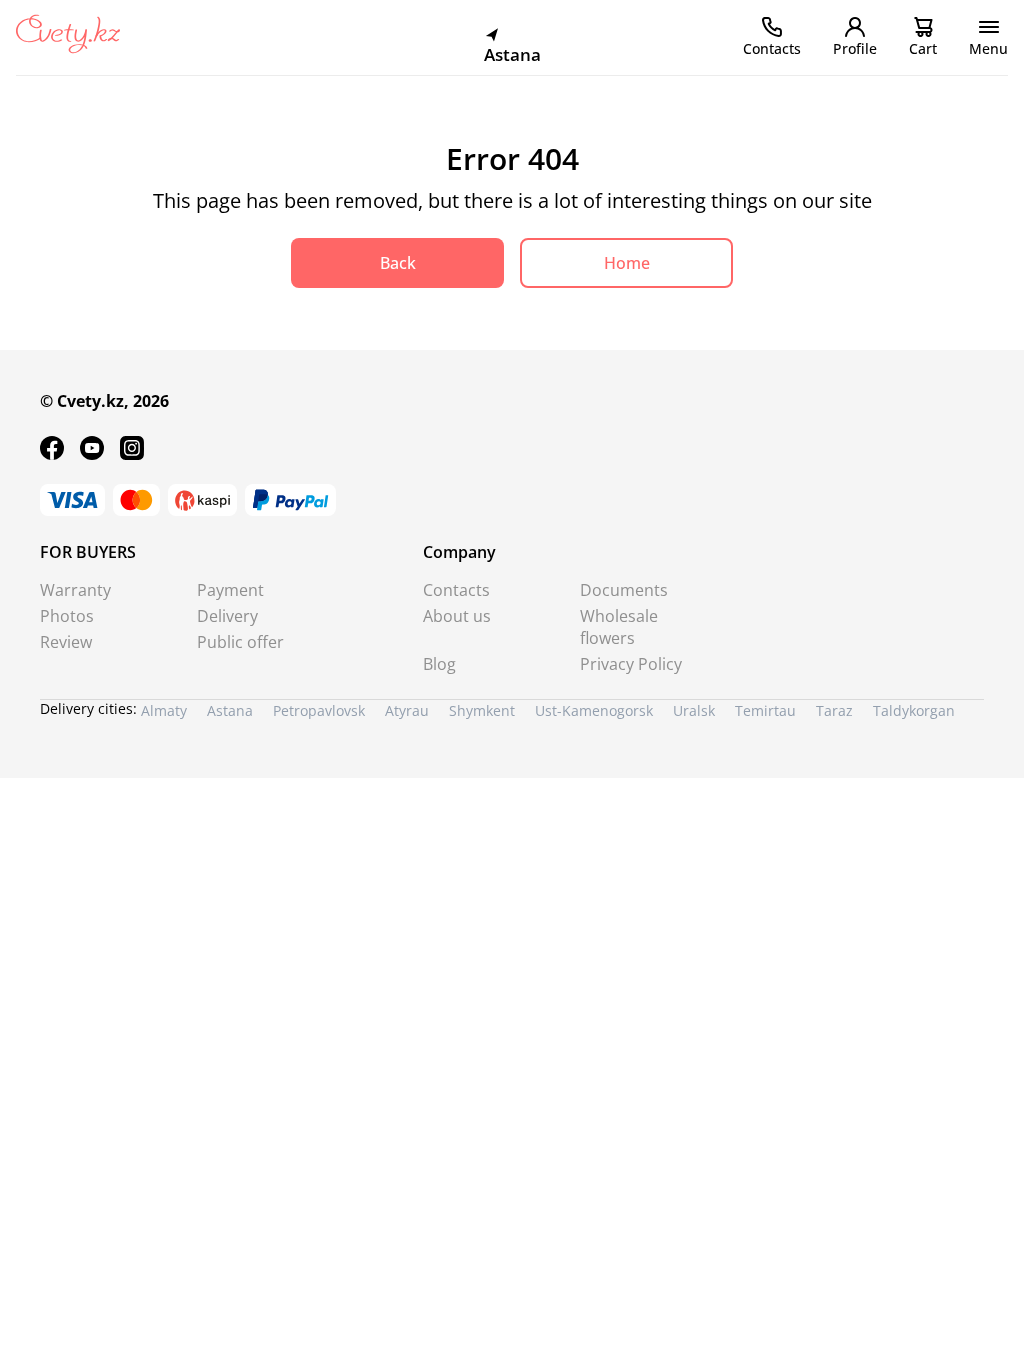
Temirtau (765, 710)
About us (457, 616)
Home (627, 263)
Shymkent (482, 710)
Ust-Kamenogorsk (594, 710)
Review (66, 642)
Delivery (227, 616)
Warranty (75, 590)
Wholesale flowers (619, 627)
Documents (624, 590)
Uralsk (694, 710)
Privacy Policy (631, 664)
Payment (230, 590)
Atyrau (407, 710)
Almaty (164, 710)
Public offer (240, 642)
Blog (439, 664)
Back (398, 263)
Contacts (456, 590)
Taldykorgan (914, 710)
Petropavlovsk (319, 710)
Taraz (834, 710)
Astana (230, 710)
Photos (67, 616)
